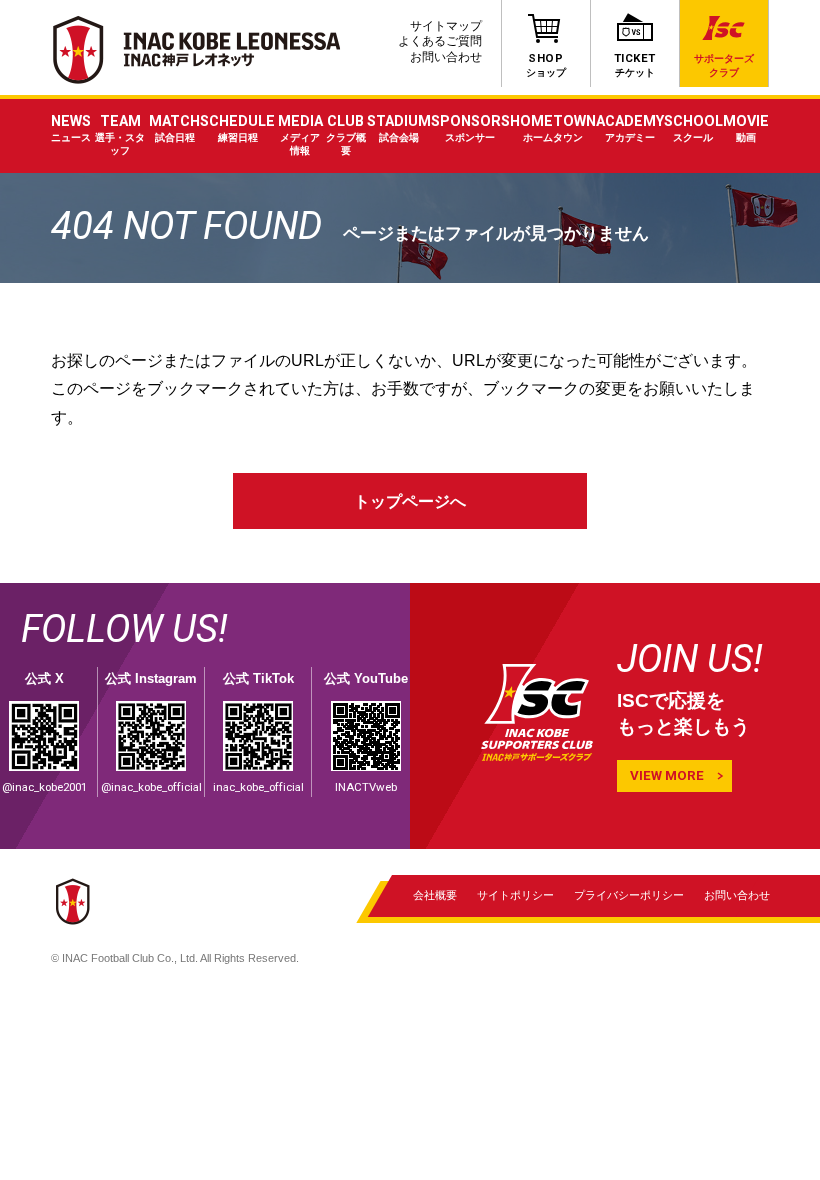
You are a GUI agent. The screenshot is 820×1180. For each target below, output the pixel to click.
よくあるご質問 (440, 41)
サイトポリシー (515, 895)
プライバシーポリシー (629, 895)
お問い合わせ (446, 57)
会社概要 (435, 895)
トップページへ (410, 501)
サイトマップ (446, 26)
